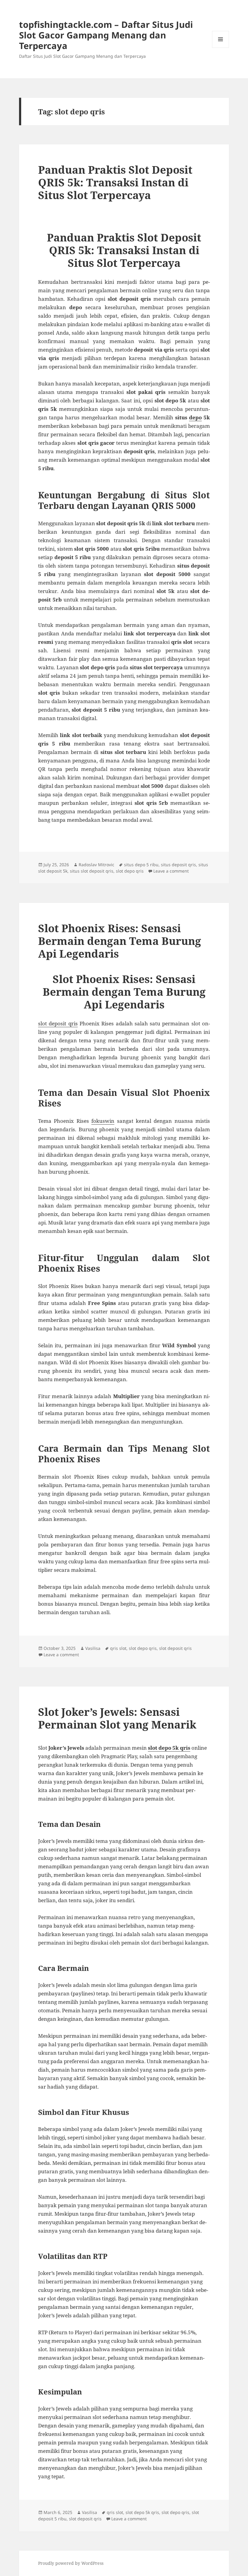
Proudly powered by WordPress (71, 2563)
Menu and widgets (221, 48)
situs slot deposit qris (92, 871)
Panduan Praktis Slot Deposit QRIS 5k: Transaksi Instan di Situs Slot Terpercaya (115, 182)
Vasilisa (93, 1648)
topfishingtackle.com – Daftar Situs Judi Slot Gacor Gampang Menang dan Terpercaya (106, 35)
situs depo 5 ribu (141, 865)
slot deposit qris (58, 1023)
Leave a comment (171, 871)
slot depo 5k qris (169, 1748)
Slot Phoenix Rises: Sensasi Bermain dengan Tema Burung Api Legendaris (120, 941)
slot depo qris (130, 871)
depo (195, 417)
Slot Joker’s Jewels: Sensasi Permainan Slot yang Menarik (117, 1718)
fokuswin (103, 1121)
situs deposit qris (178, 865)
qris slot (118, 1648)
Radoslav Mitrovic (96, 865)
